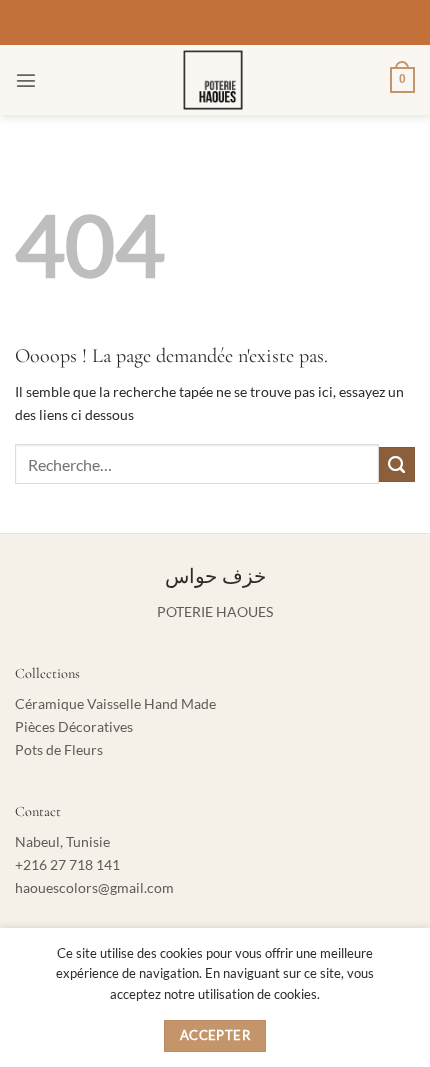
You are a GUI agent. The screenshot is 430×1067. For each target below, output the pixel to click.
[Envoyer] (397, 465)
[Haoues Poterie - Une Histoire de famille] (213, 80)
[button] (26, 80)
